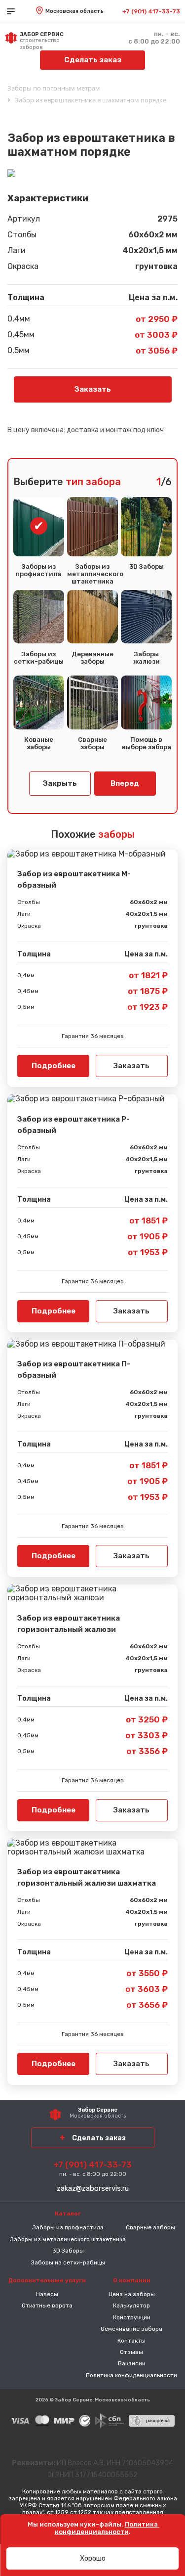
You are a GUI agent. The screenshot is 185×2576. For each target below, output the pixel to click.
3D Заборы (147, 567)
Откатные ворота (47, 2305)
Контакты (131, 2341)
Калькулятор (131, 2305)
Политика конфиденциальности (131, 2375)
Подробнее (54, 1066)
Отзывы (131, 2352)
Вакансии (132, 2363)
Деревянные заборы (92, 658)
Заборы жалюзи (147, 658)
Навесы (47, 2294)
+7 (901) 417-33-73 (151, 11)
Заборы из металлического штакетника (92, 574)
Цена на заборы (132, 2294)
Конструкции (132, 2317)
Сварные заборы (92, 744)
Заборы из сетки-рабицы (39, 658)
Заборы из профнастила (38, 570)
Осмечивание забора (131, 2329)
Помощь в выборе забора (147, 744)
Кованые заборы (39, 744)
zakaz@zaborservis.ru (93, 2188)
